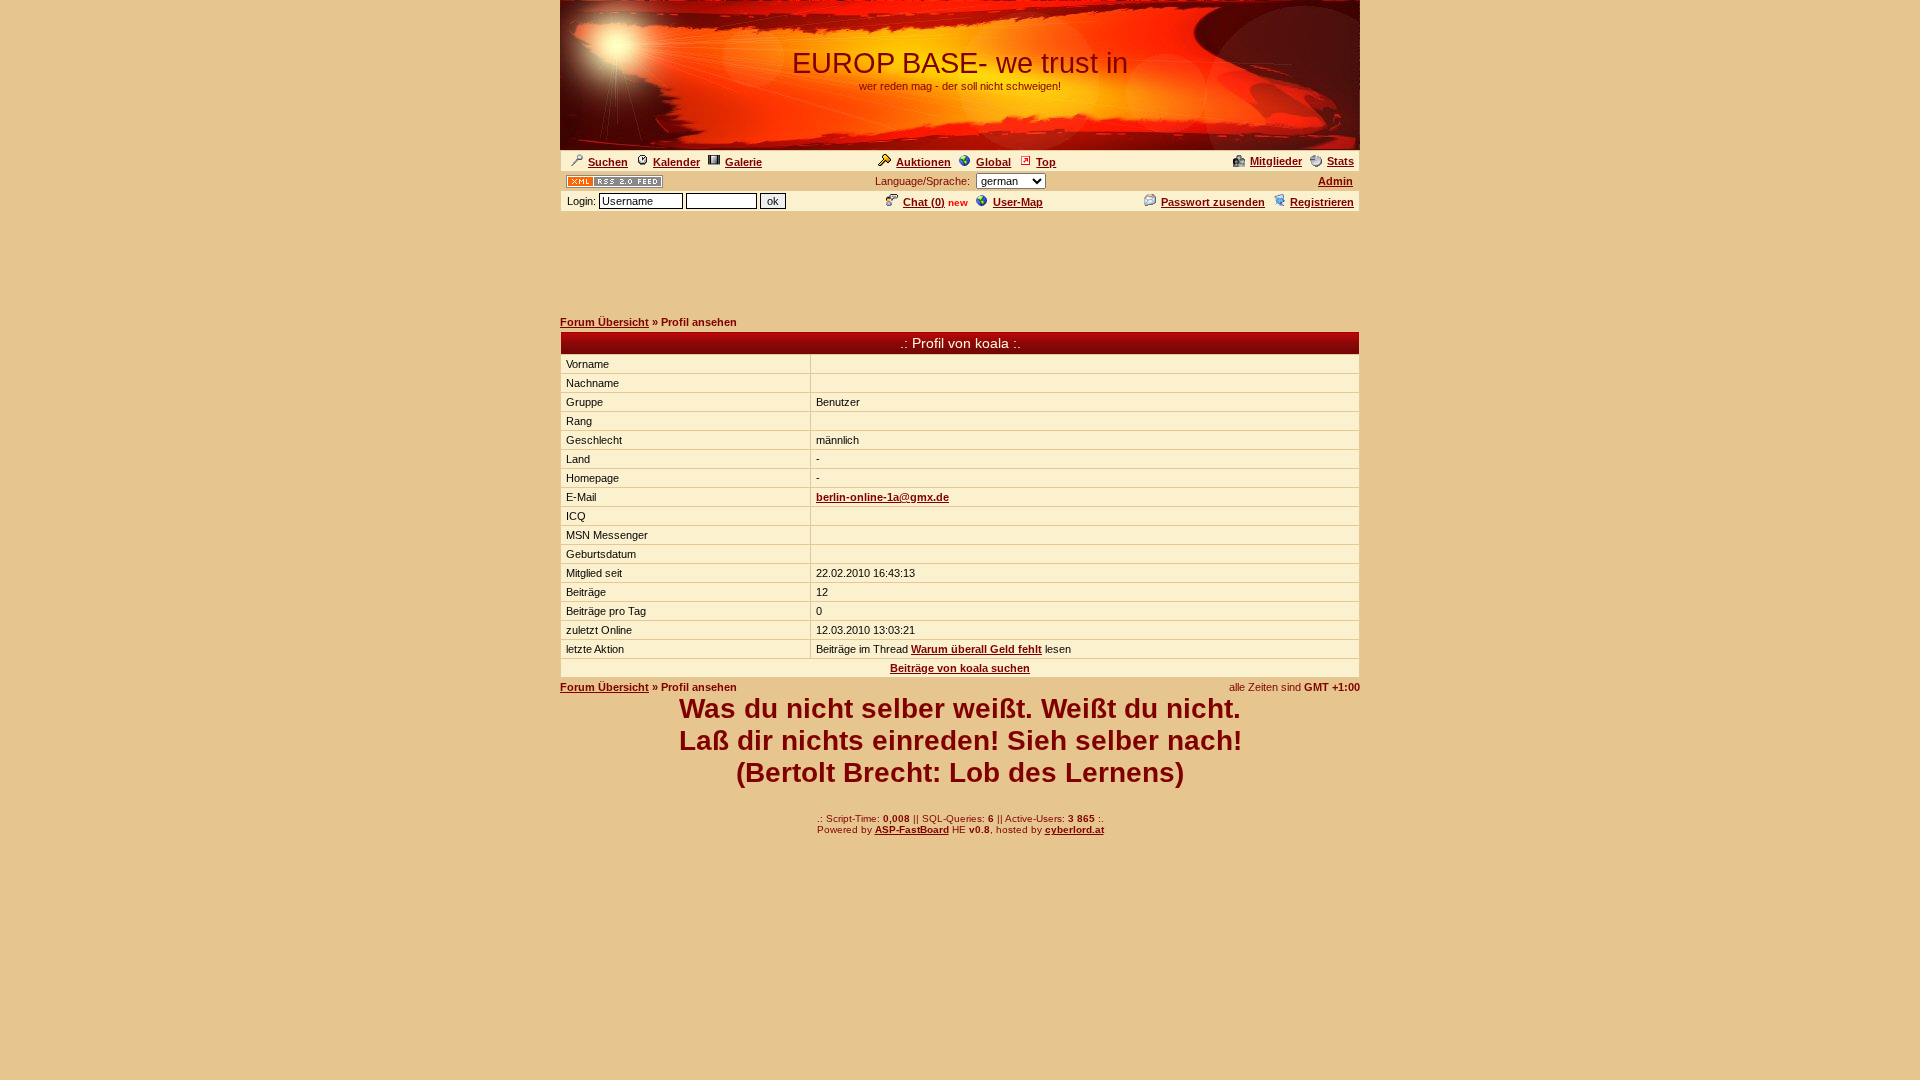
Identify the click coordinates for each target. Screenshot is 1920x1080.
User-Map (1018, 202)
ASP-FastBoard (912, 829)
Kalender (676, 162)
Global (993, 162)
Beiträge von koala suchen (960, 668)
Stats (1340, 161)
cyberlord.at (1074, 829)
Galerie (743, 162)
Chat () (924, 202)
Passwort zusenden (1213, 202)
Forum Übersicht (604, 322)
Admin (1335, 181)
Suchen (608, 162)
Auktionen (923, 162)
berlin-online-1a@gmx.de (882, 497)
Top (1046, 162)
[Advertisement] (960, 259)
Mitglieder (1276, 161)
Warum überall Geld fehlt (976, 649)
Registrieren (1322, 202)
